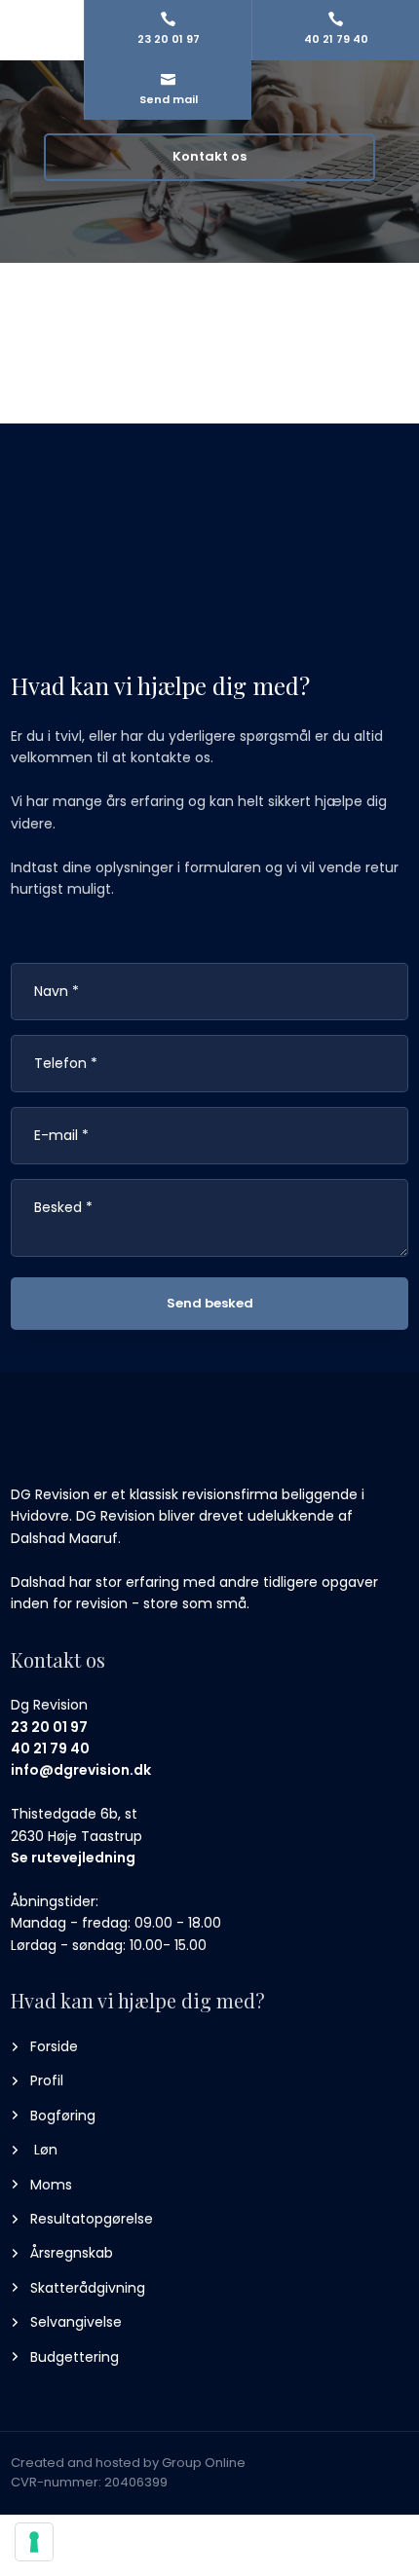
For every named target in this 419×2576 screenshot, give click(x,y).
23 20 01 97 (49, 1727)
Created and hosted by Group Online (128, 2463)
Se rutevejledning (73, 1858)
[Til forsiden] (96, 1446)
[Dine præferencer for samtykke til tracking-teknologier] (34, 2542)
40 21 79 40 (50, 1748)
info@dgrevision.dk (81, 1770)
